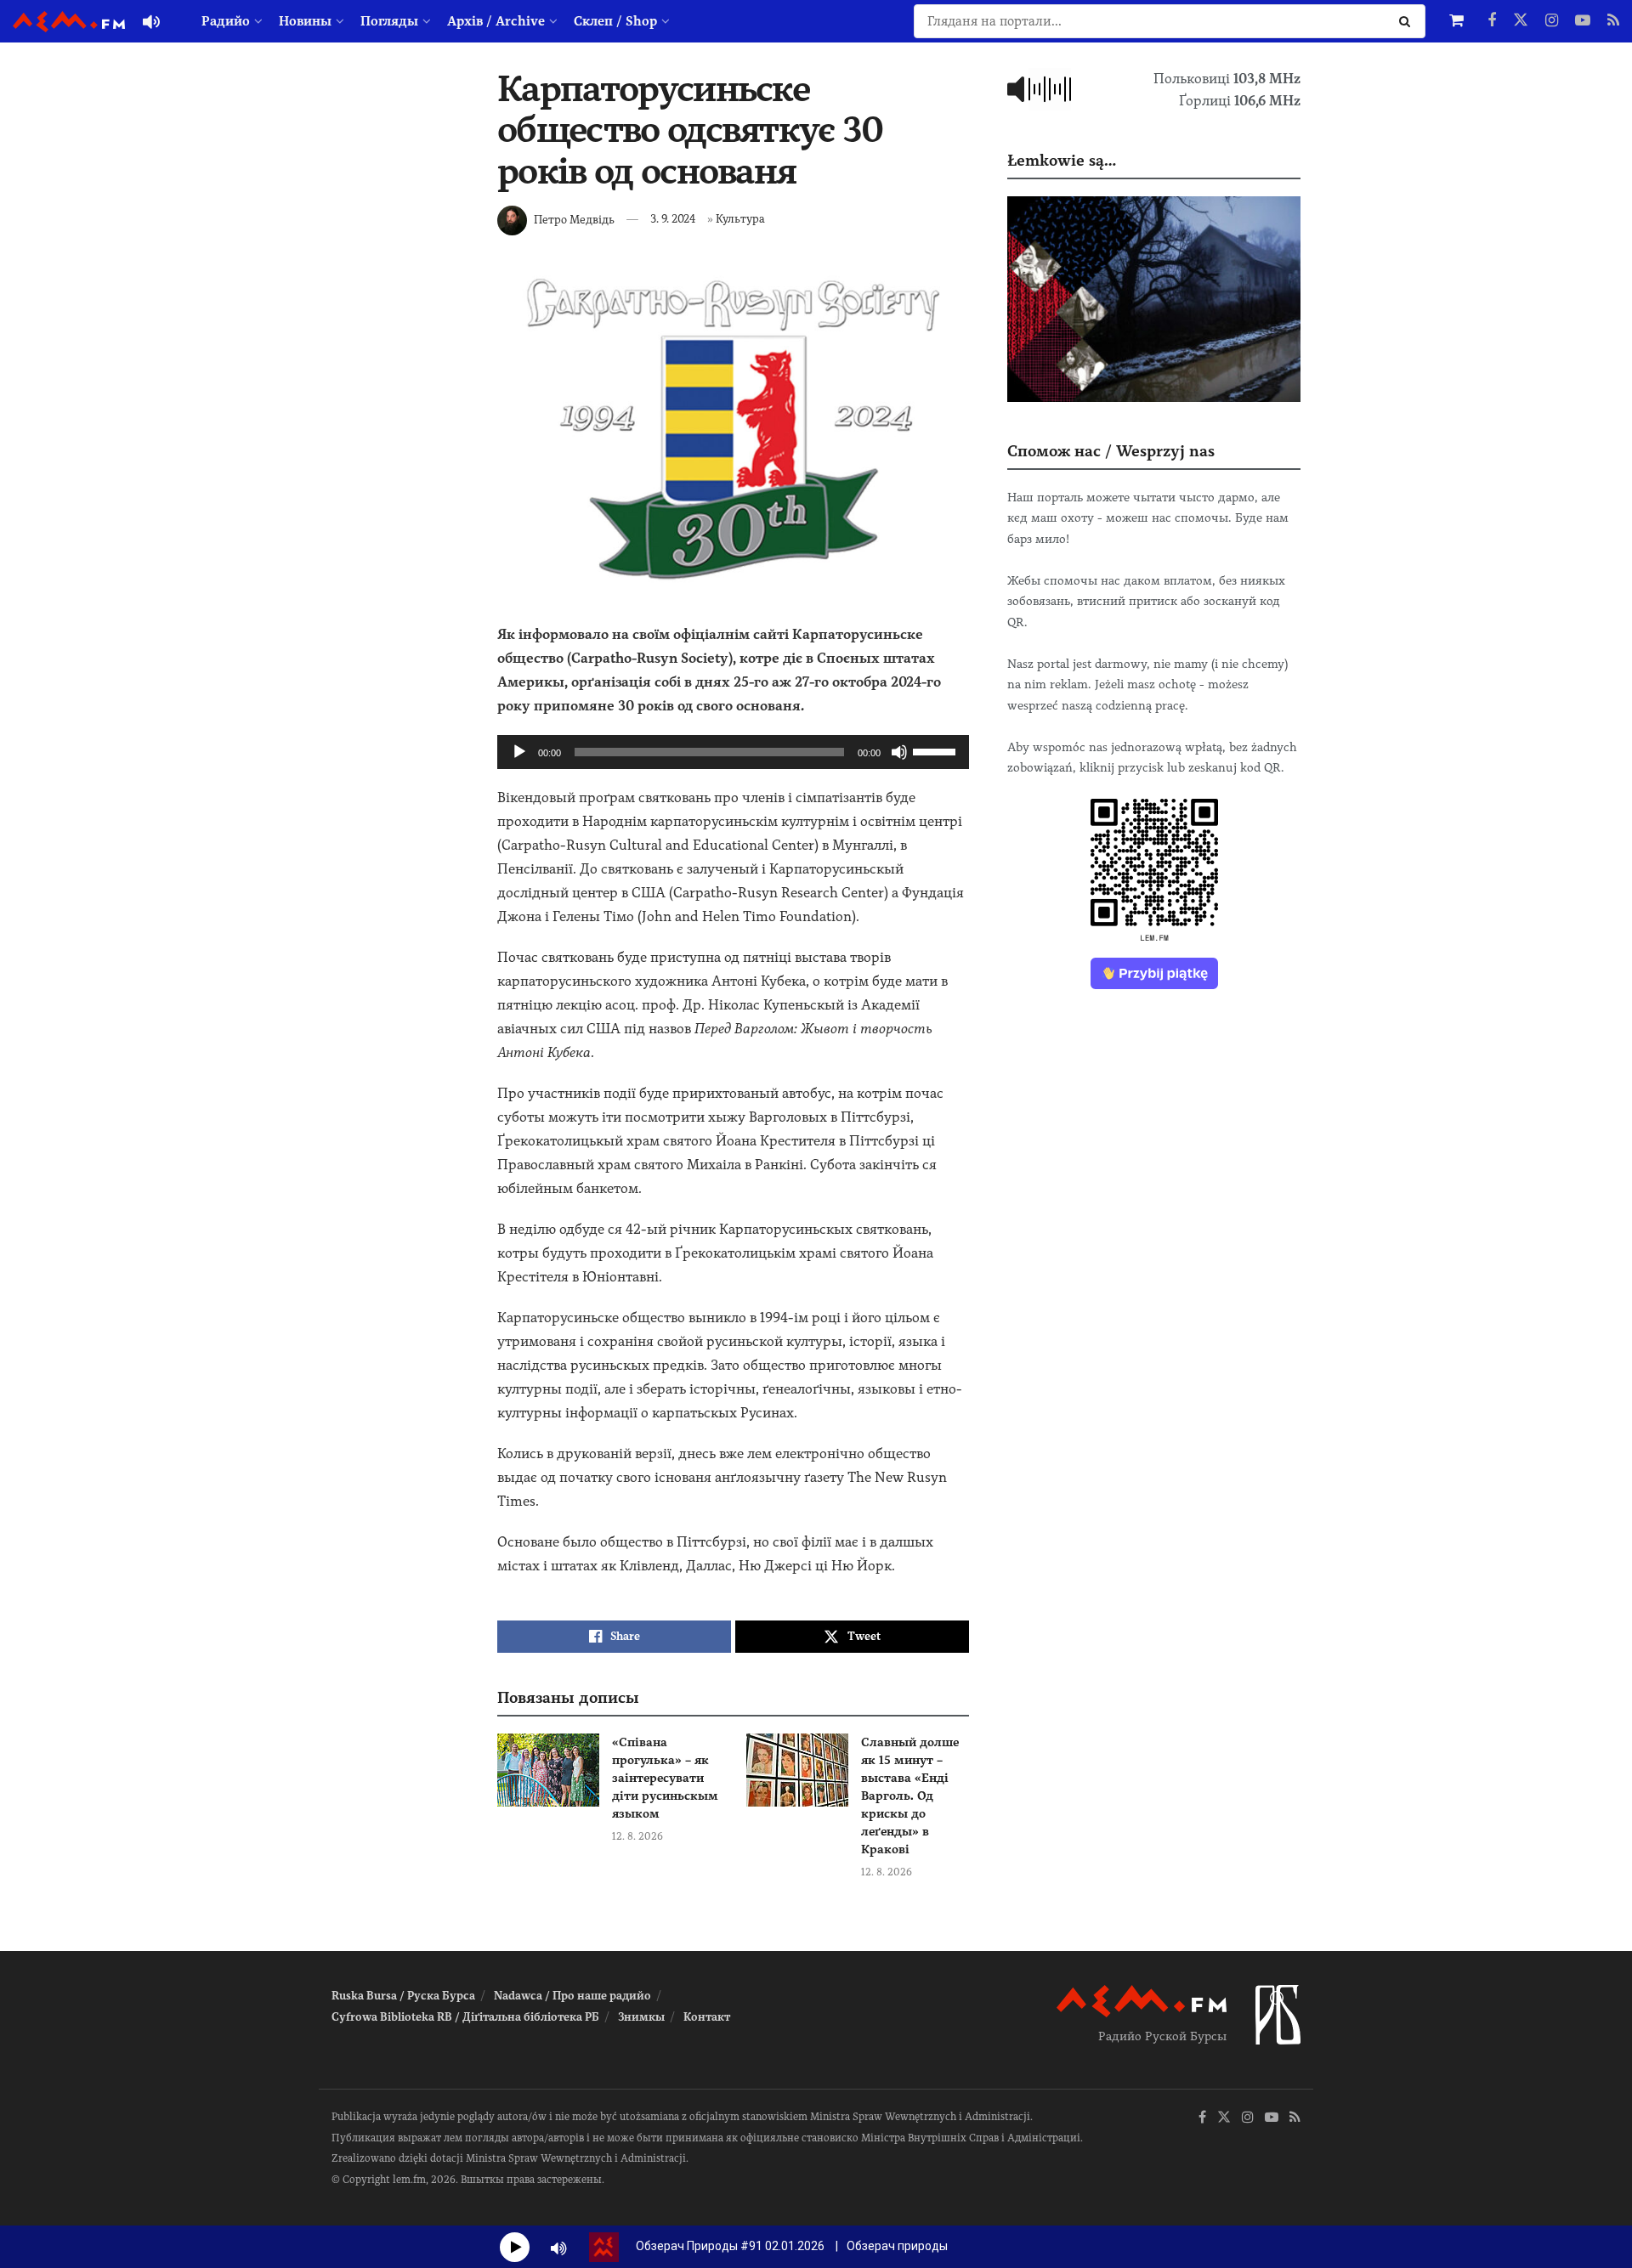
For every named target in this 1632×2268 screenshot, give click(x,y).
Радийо (226, 21)
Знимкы (641, 2017)
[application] (733, 752)
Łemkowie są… (1062, 160)
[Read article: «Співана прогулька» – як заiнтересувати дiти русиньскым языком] (548, 1770)
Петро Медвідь (574, 219)
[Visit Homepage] (69, 22)
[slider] (937, 750)
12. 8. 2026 (637, 1836)
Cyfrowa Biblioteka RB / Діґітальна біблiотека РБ (465, 2017)
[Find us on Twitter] (1521, 21)
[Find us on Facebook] (1492, 21)
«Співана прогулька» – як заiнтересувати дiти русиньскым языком (665, 1778)
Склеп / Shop (615, 21)
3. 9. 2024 (673, 219)
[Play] (519, 752)
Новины (305, 21)
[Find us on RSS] (1613, 21)
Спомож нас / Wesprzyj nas (1111, 451)
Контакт (707, 2017)
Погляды (389, 21)
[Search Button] (1408, 21)
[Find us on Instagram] (1552, 21)
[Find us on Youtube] (1583, 21)
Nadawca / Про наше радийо (572, 1996)
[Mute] (899, 752)
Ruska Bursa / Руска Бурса (403, 1996)
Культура (740, 219)
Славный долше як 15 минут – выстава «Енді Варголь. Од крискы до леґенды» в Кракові (910, 1796)
